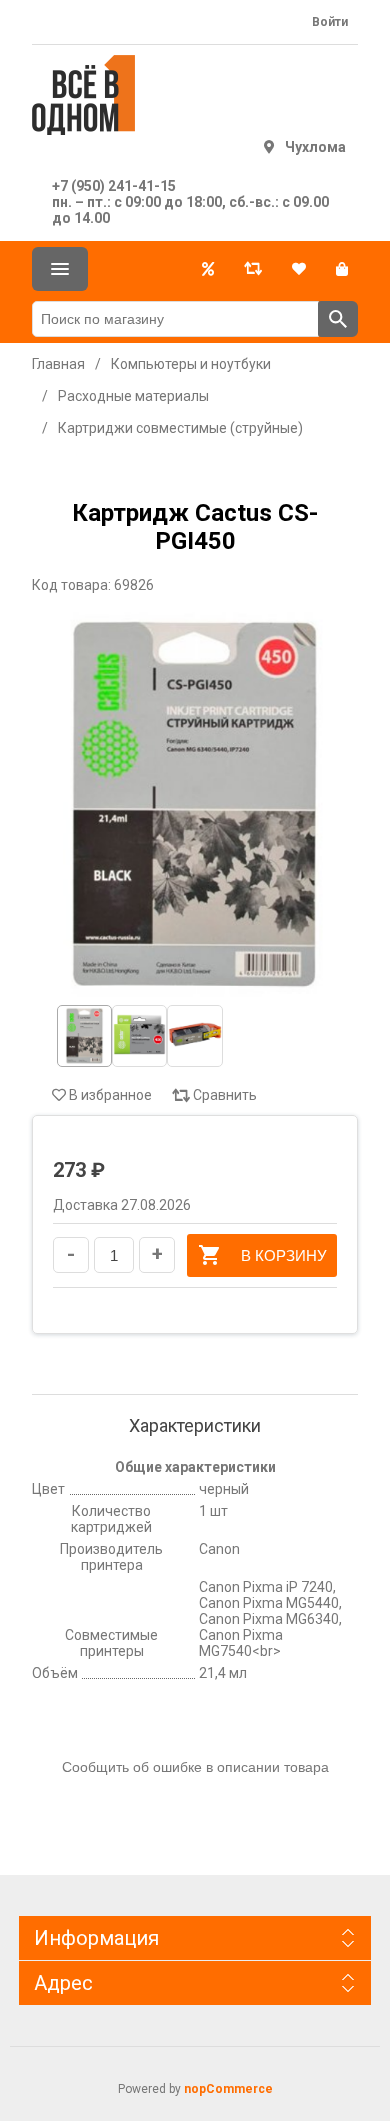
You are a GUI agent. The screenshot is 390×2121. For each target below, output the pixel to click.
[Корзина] (342, 269)
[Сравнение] (253, 269)
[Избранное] (299, 269)
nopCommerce (228, 2089)
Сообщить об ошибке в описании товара (195, 1767)
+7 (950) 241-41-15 (114, 186)
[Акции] (208, 269)
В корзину (284, 1255)
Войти (330, 22)
